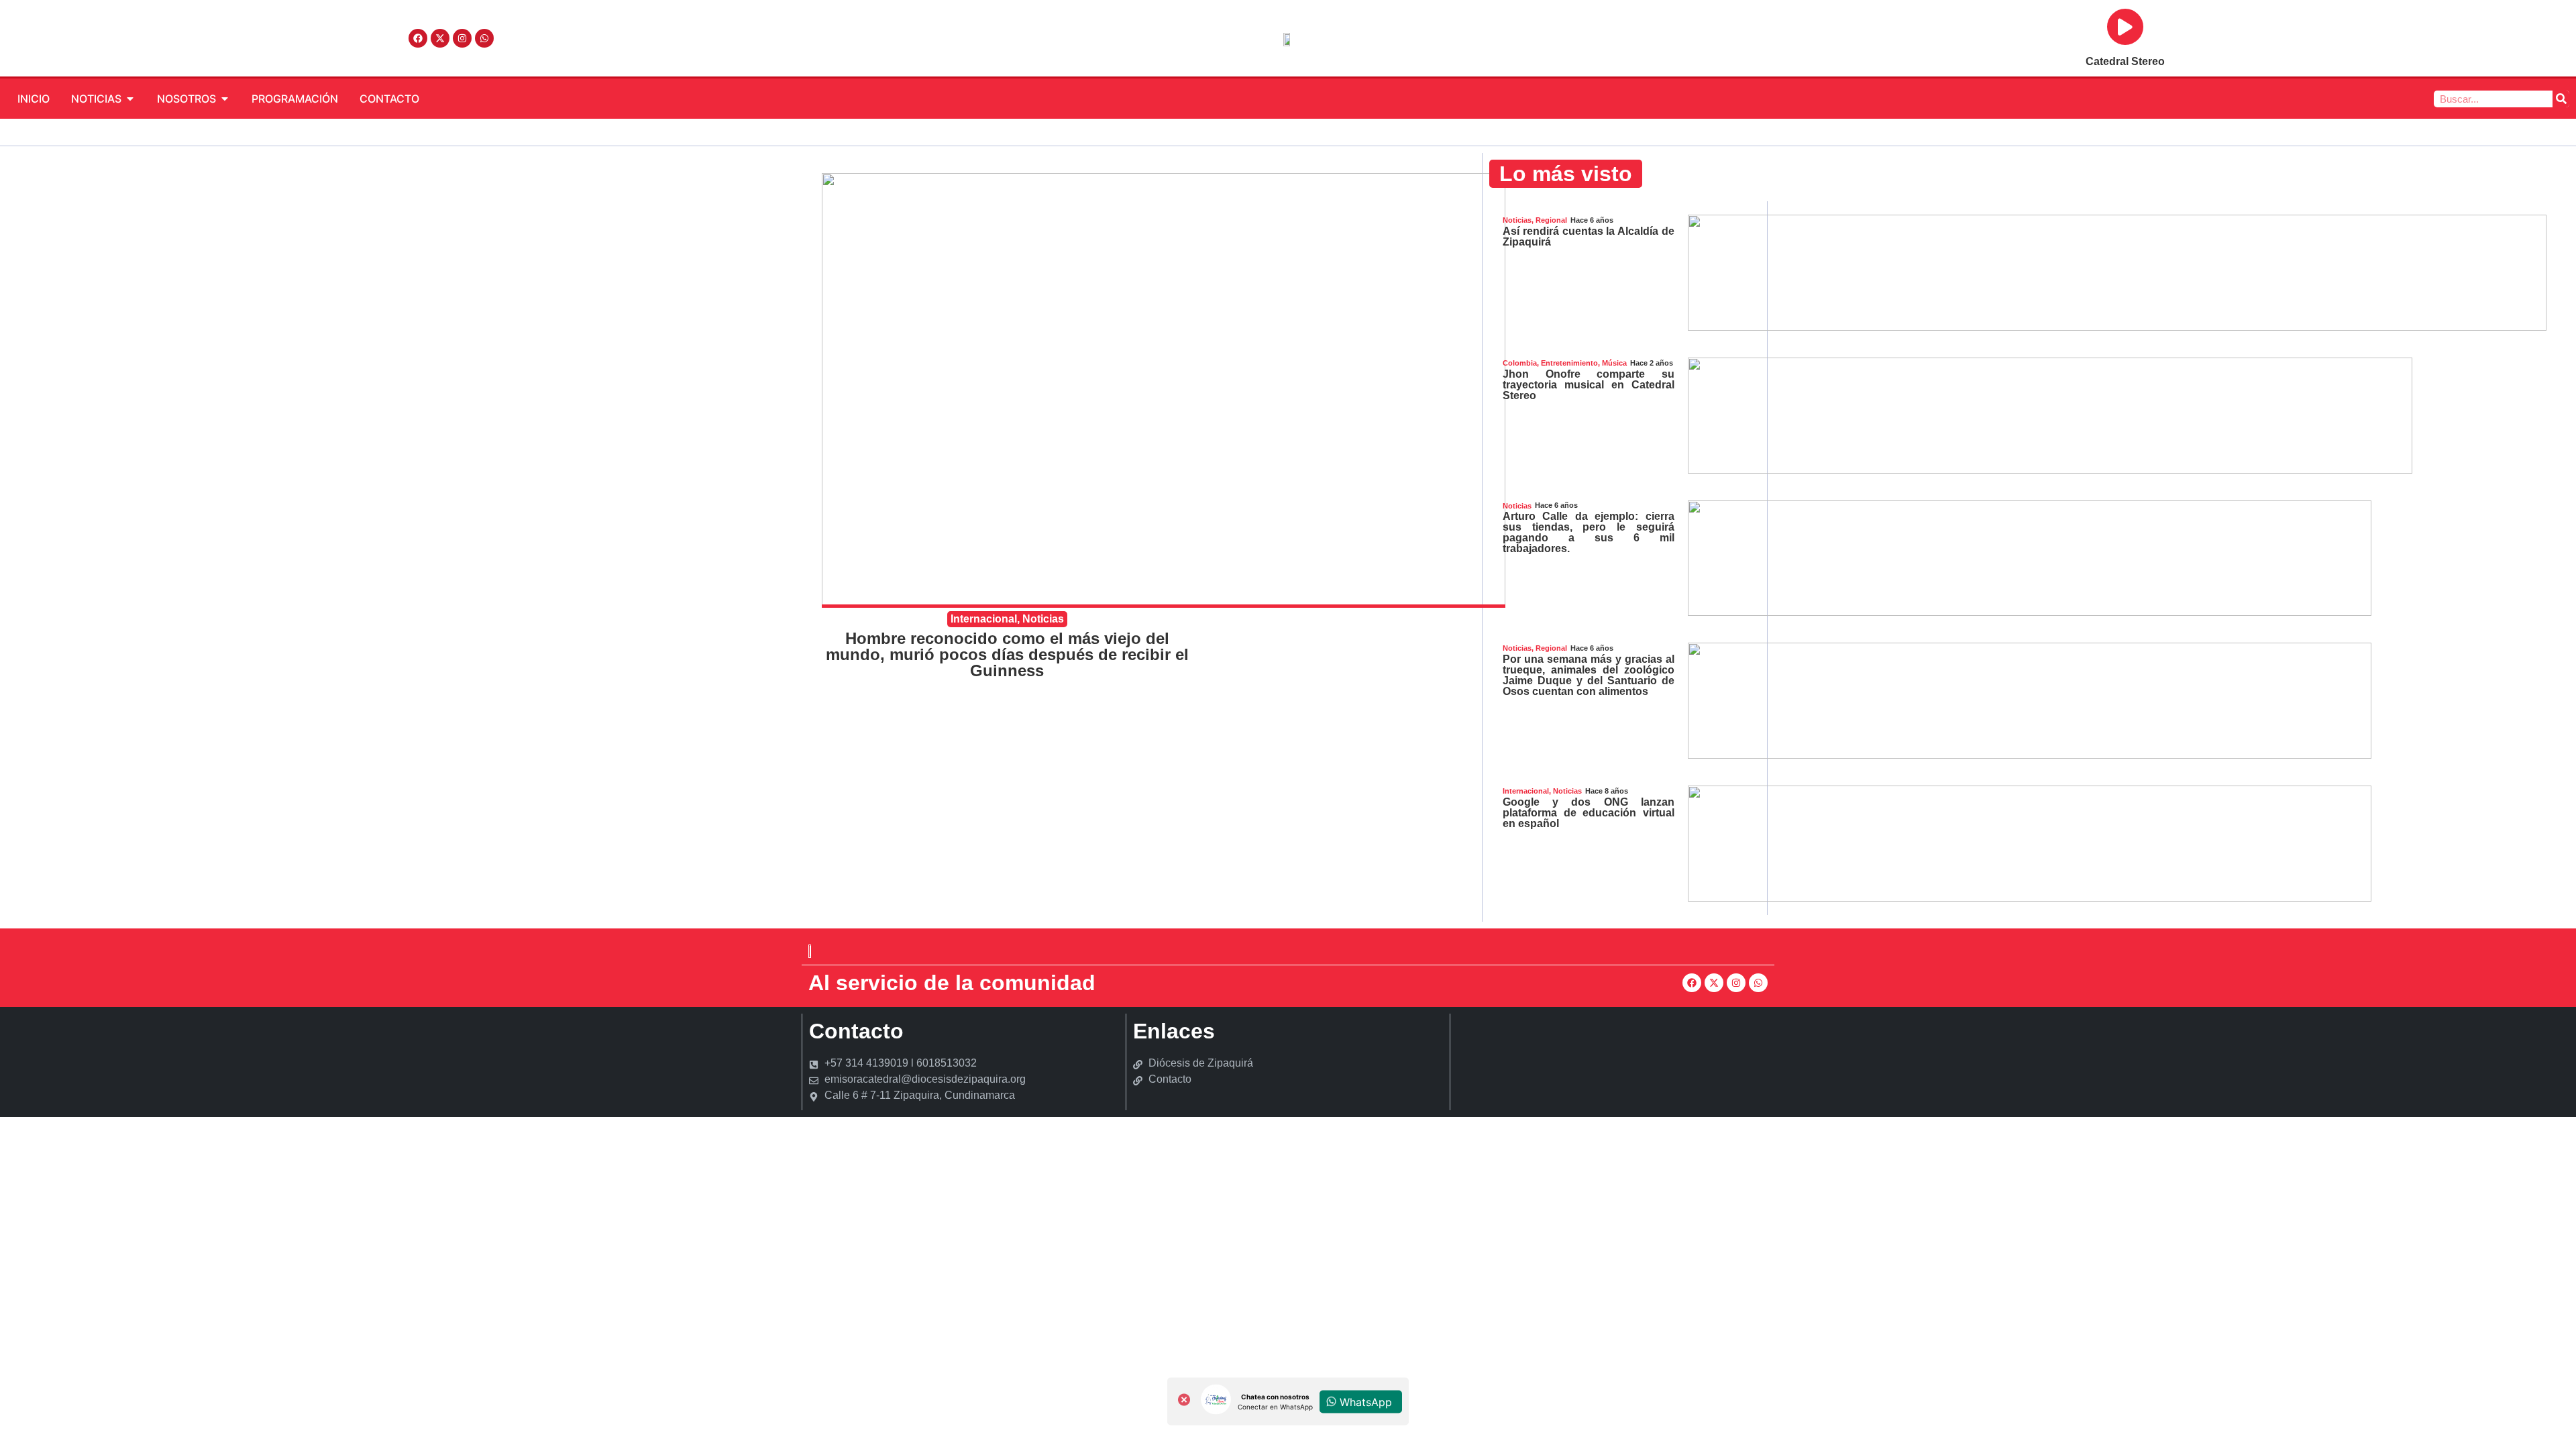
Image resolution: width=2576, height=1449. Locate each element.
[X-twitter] (440, 38)
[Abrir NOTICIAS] (130, 99)
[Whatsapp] (484, 38)
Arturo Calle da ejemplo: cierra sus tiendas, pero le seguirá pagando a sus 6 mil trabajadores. (1589, 532)
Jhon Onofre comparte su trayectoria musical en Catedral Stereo (1589, 385)
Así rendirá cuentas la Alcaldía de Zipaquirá (1589, 236)
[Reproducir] (2125, 27)
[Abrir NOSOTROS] (225, 99)
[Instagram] (462, 38)
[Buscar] (2561, 99)
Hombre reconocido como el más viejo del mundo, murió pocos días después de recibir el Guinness (1007, 654)
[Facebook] (418, 38)
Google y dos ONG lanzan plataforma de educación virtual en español (1589, 813)
